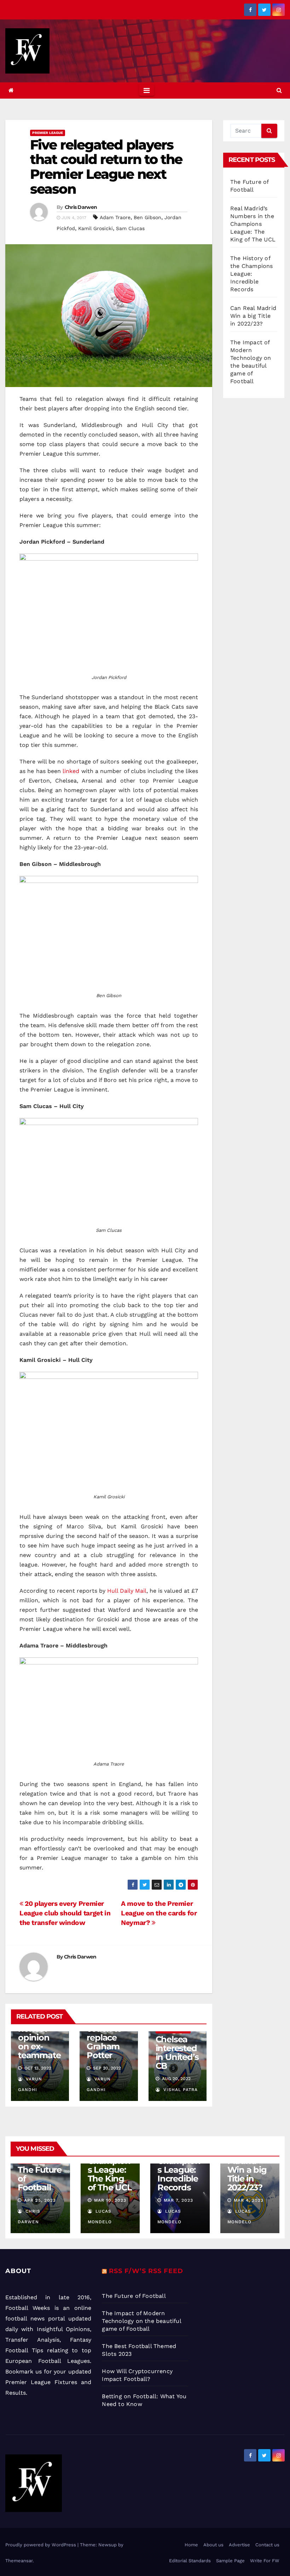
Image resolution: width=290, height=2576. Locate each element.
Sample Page (230, 2561)
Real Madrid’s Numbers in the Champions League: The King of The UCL (253, 224)
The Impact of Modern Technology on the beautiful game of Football (141, 2321)
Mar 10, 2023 (110, 2200)
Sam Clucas (130, 228)
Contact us (267, 2545)
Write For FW (265, 2561)
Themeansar (19, 2561)
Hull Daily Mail (127, 1591)
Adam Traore (115, 217)
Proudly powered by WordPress (41, 2545)
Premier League (48, 133)
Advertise (239, 2545)
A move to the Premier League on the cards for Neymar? (159, 1913)
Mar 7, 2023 (178, 2200)
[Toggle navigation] (147, 90)
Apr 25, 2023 (40, 2200)
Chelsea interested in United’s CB (177, 2053)
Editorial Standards (190, 2561)
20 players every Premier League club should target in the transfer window (65, 1913)
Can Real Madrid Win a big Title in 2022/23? (253, 316)
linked (71, 771)
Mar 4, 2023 (249, 2200)
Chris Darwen (81, 207)
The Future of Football (135, 2296)
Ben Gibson (147, 217)
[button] (279, 90)
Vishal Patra (180, 2090)
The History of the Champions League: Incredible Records (252, 274)
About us (213, 2545)
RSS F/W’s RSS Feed (146, 2271)
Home (191, 2545)
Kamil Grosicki (95, 228)
